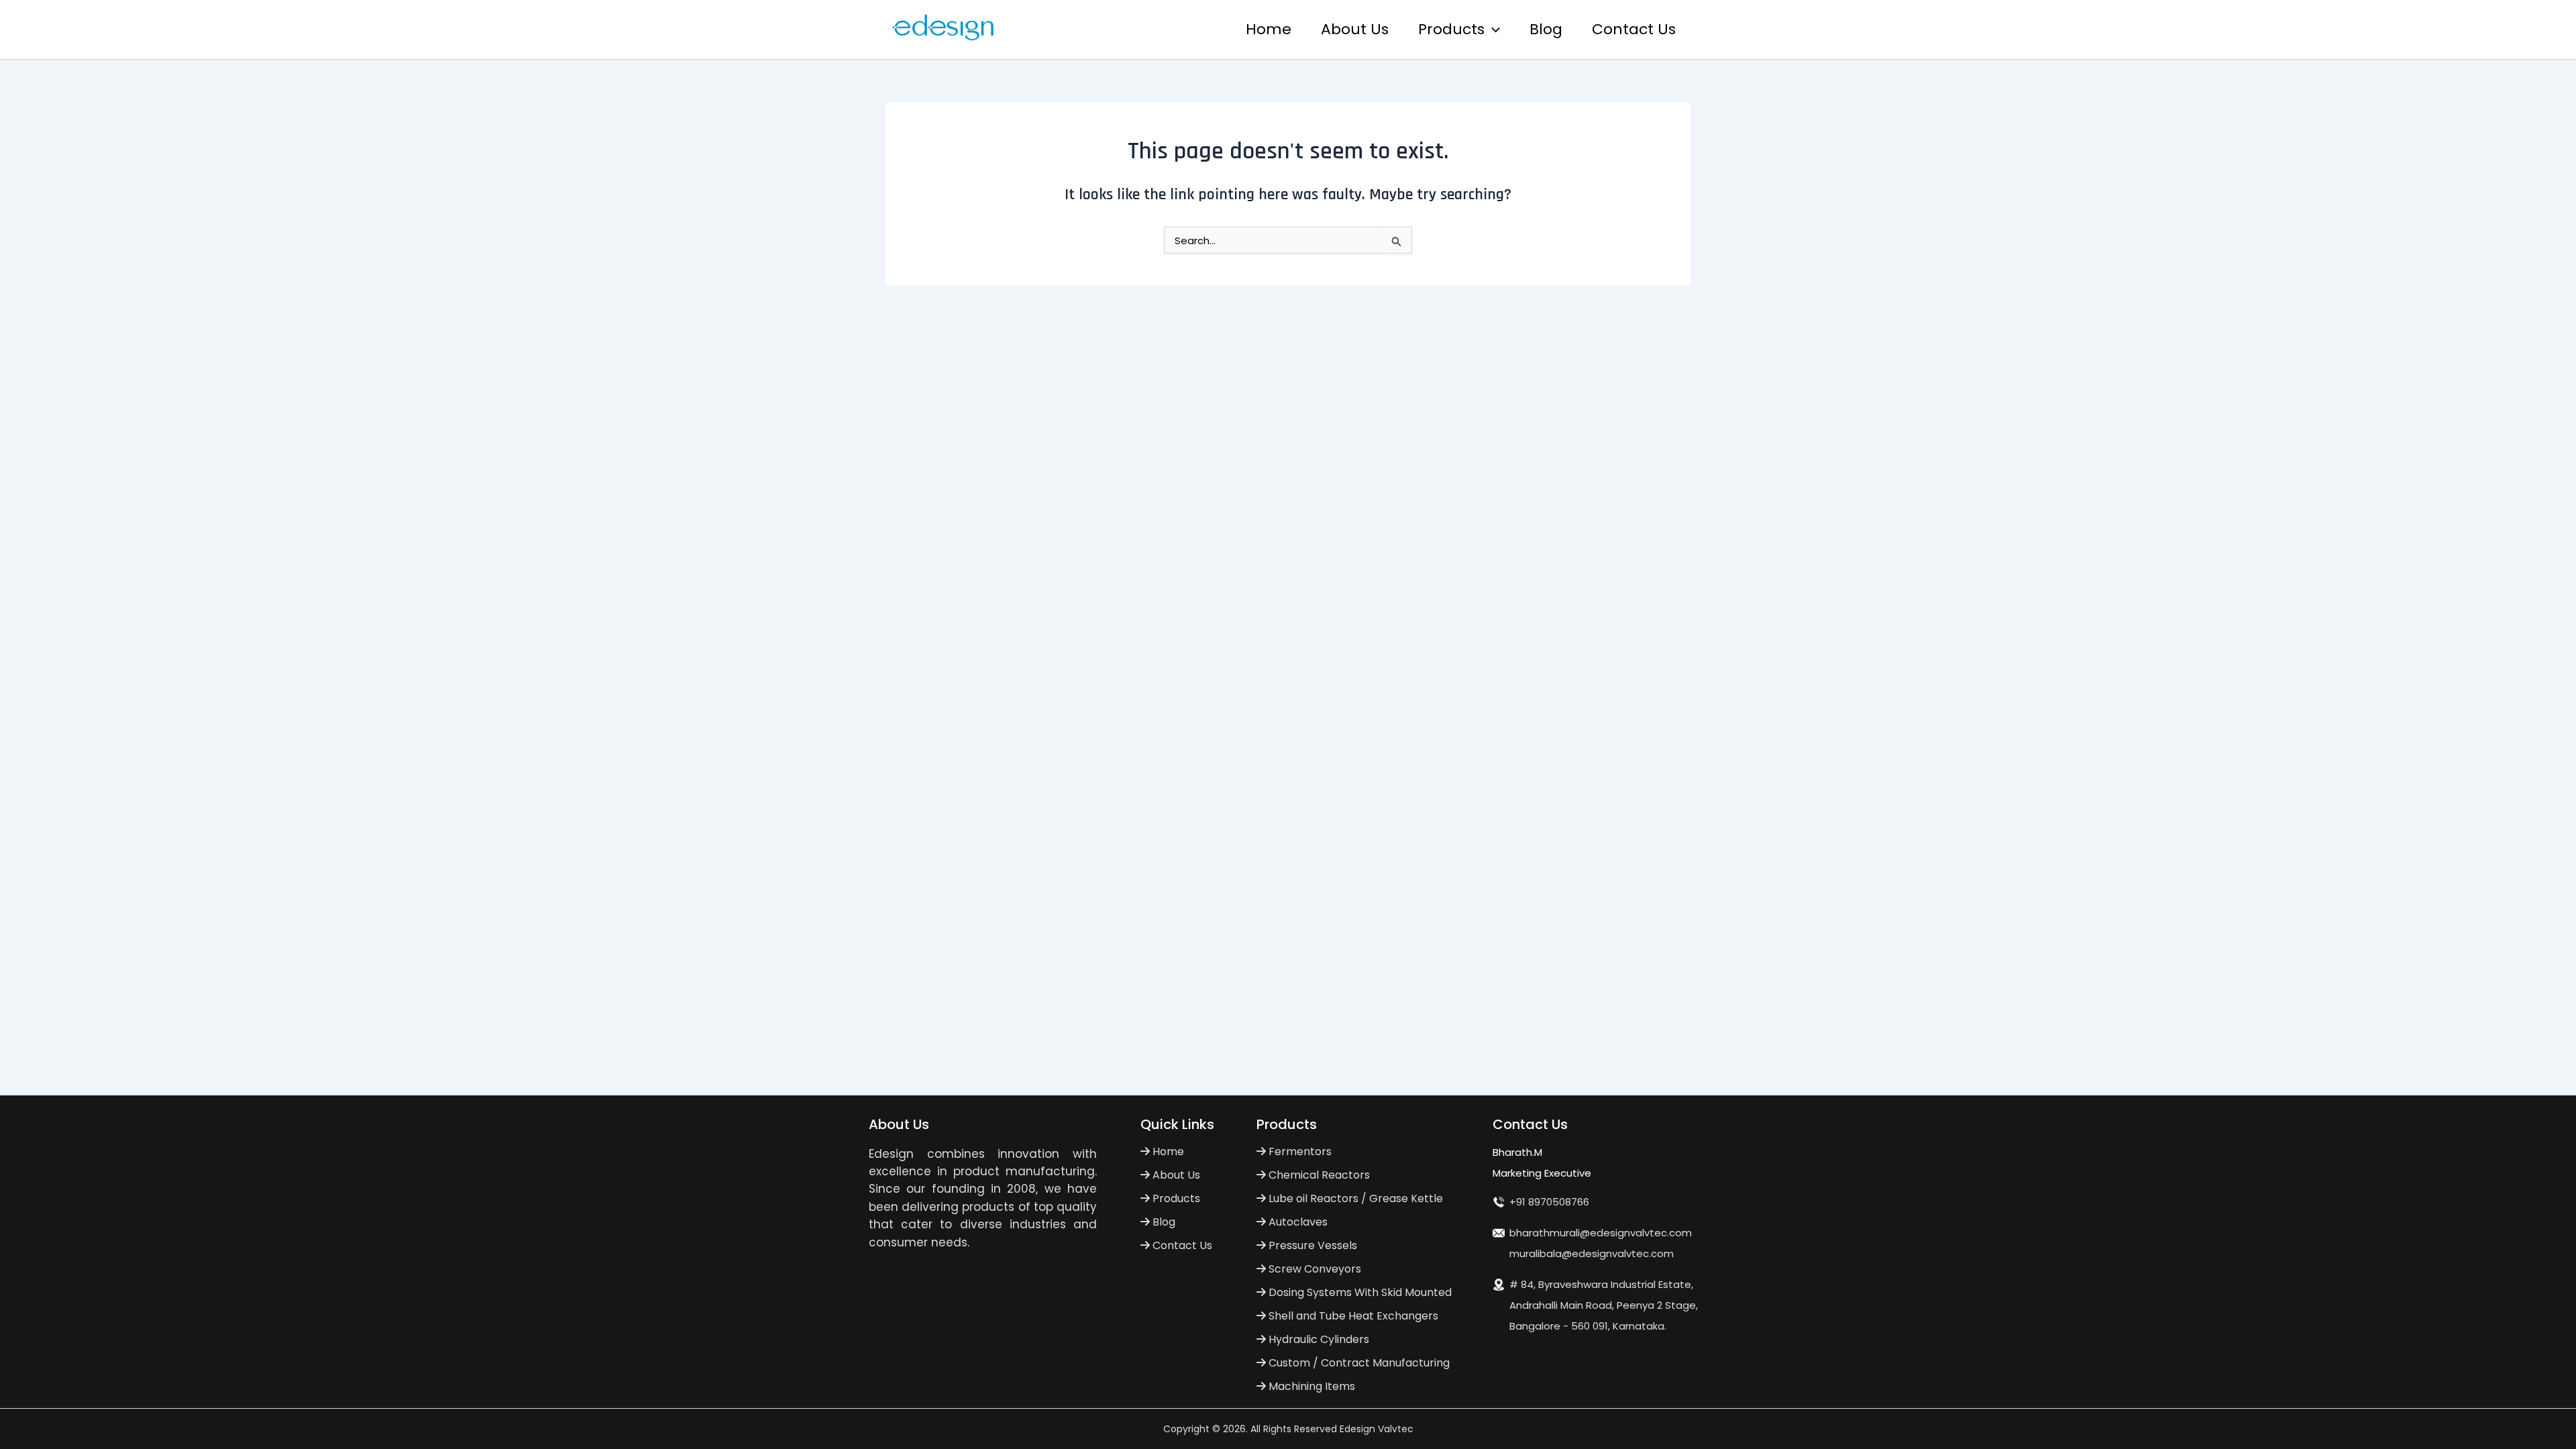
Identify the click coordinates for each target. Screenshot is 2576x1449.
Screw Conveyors (1313, 1269)
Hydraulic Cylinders (1318, 1339)
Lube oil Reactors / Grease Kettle (1354, 1198)
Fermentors (1299, 1151)
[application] (1492, 30)
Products (1451, 29)
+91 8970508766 (1549, 1202)
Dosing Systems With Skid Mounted (1359, 1292)
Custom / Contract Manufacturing (1358, 1363)
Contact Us (1634, 29)
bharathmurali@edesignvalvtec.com (1601, 1233)
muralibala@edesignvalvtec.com (1592, 1253)
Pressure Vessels (1311, 1245)
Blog (1546, 29)
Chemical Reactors (1318, 1175)
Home (1269, 29)
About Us (1355, 29)
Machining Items (1310, 1386)
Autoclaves (1297, 1222)
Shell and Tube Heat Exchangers (1352, 1316)
